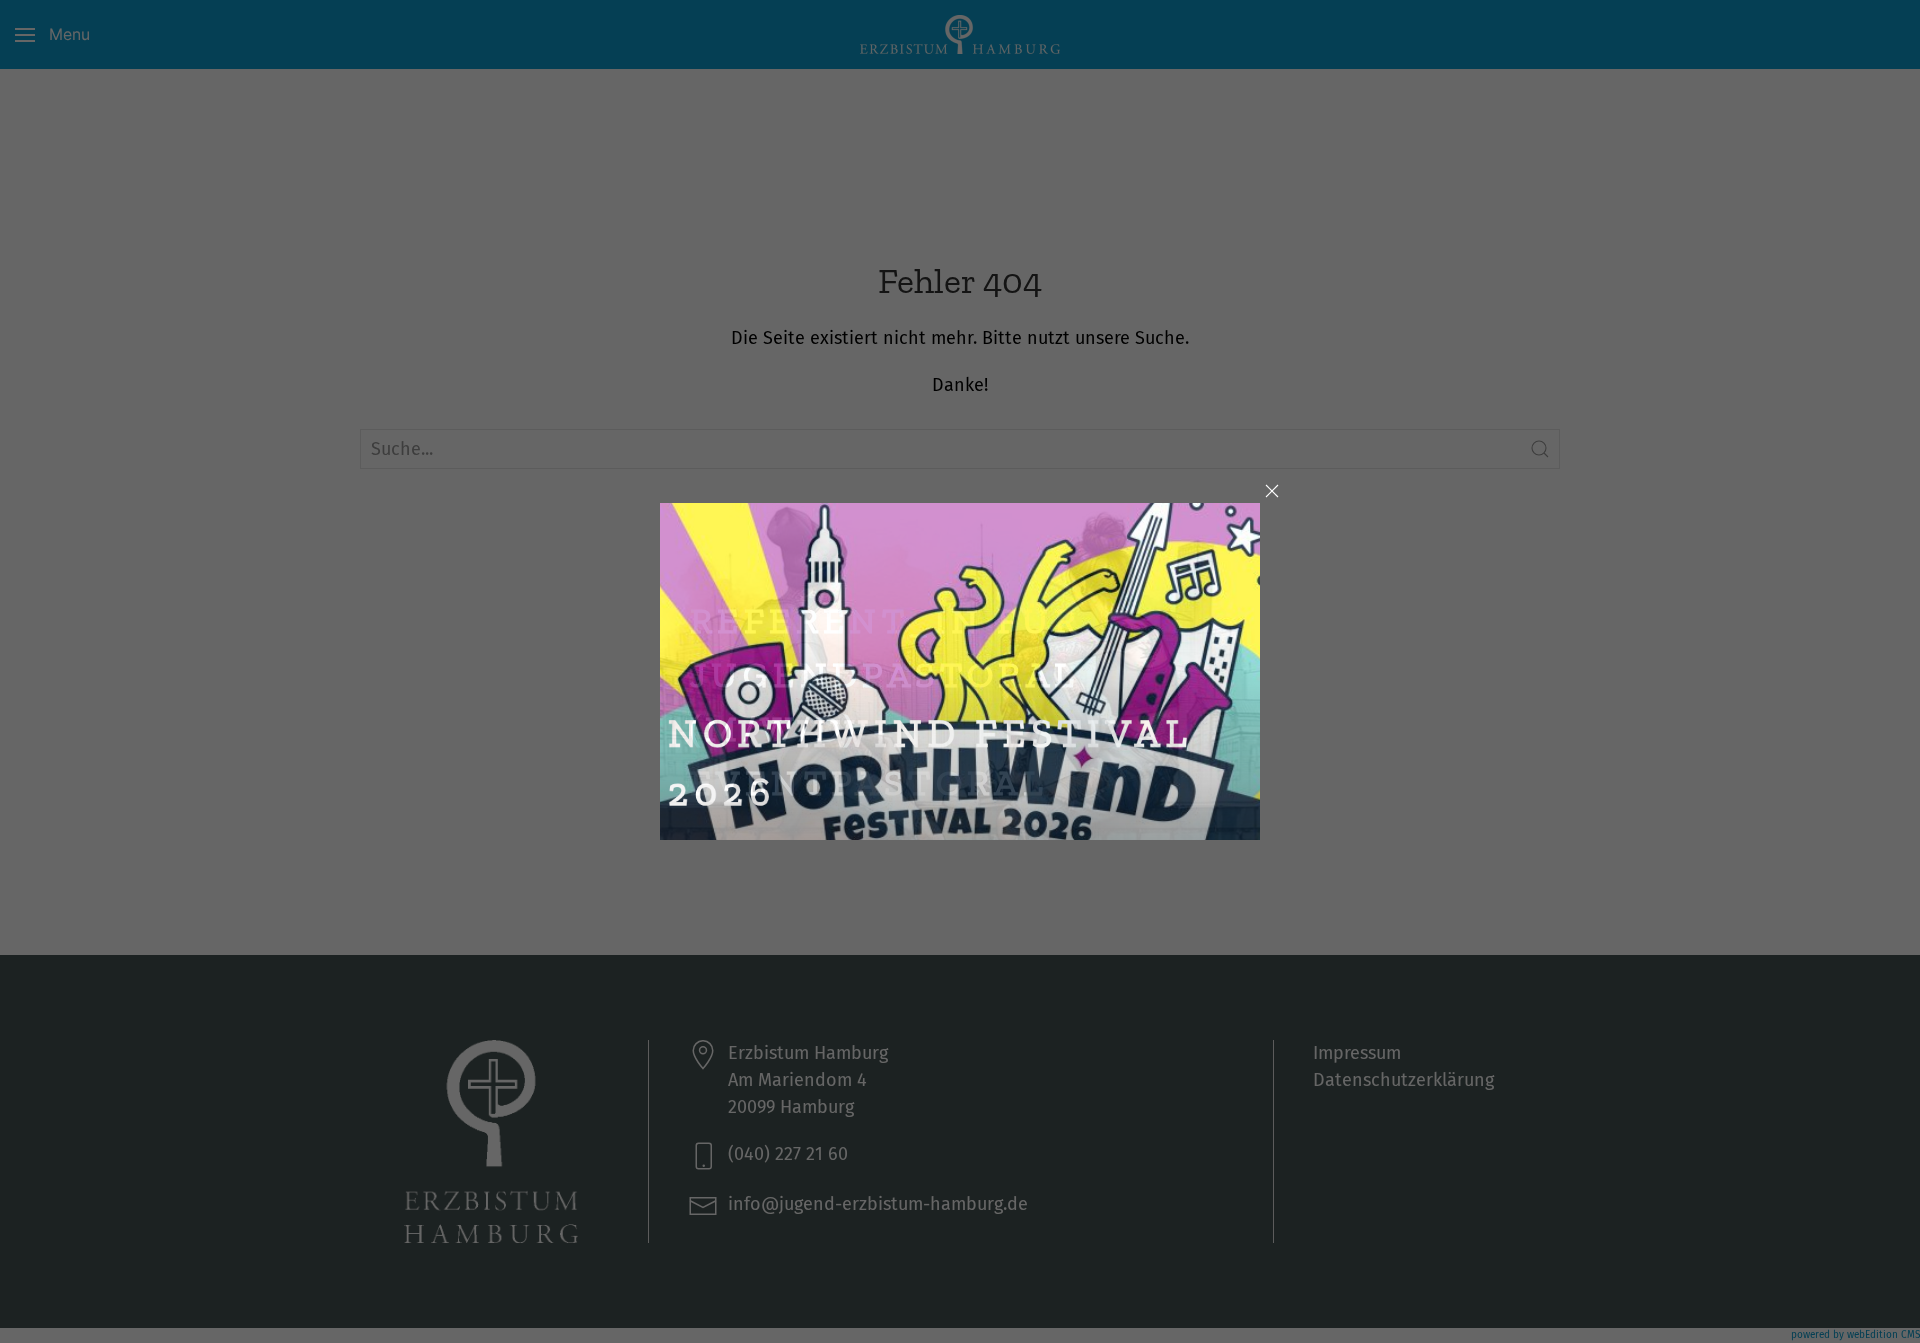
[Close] (1272, 491)
